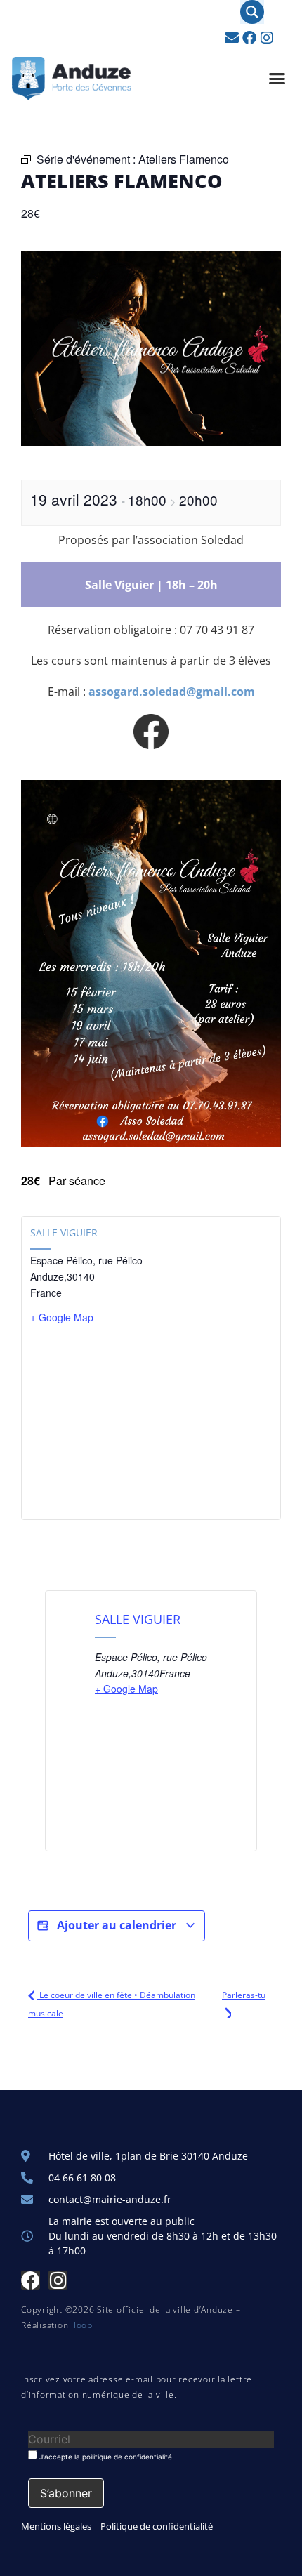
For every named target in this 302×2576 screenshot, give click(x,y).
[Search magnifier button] (252, 12)
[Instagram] (267, 38)
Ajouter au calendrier (117, 1925)
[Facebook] (249, 38)
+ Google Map (62, 1317)
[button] (277, 79)
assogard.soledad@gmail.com (172, 692)
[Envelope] (232, 38)
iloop (82, 2325)
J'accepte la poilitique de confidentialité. (106, 2456)
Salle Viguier (64, 1233)
